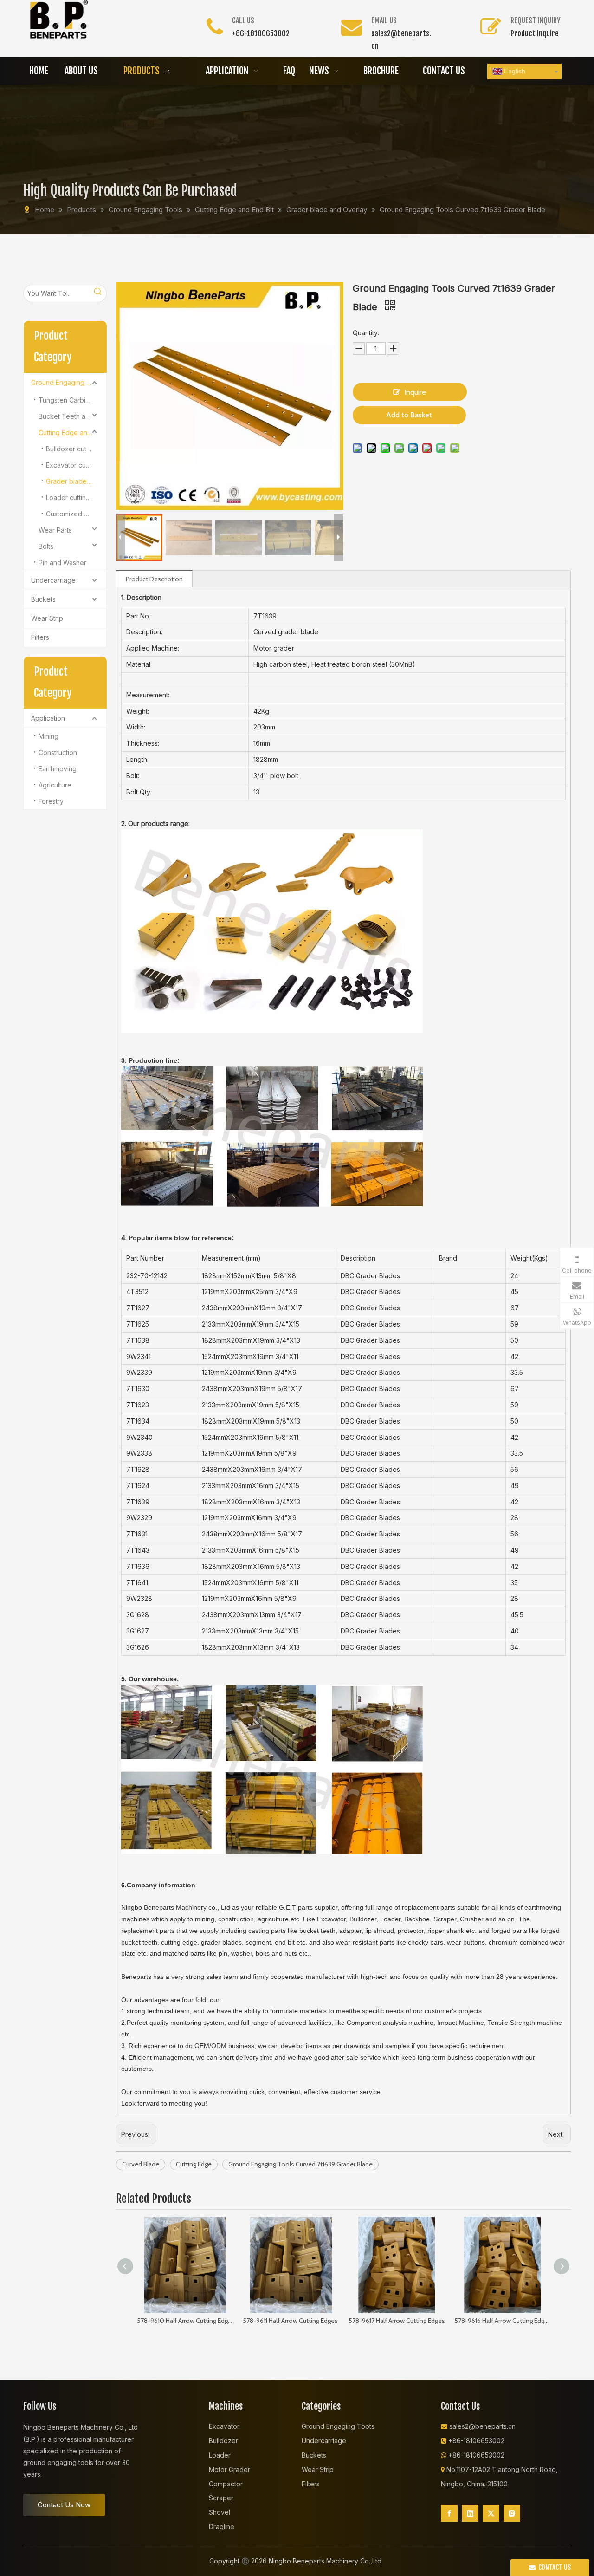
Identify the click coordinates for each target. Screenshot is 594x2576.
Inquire (415, 392)
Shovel (220, 2512)
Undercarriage (53, 580)
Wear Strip (47, 618)
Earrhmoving (58, 769)
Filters (40, 637)
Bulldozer (223, 2441)
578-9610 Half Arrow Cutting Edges (185, 2321)
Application (48, 718)
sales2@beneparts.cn (482, 2426)
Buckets (43, 599)
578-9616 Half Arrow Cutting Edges (503, 2321)
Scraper (221, 2498)
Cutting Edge (194, 2164)
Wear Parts (55, 530)
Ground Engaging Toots (338, 2426)
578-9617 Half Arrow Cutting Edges (397, 2321)
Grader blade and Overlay (76, 481)
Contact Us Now (64, 2505)
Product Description (154, 579)
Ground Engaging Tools (67, 382)
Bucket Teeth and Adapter (72, 416)
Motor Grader (229, 2469)
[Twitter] (491, 2513)
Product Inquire (535, 33)
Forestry (51, 801)
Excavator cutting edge (76, 465)
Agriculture (55, 785)
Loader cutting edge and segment (76, 498)
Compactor (226, 2484)
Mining (48, 736)
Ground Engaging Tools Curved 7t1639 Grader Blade (300, 2164)
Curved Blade (141, 2164)
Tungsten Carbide (66, 400)
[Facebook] (449, 2513)
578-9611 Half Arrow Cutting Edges (290, 2321)
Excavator (224, 2426)
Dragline (222, 2527)
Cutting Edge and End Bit (72, 433)
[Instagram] (512, 2513)
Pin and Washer (62, 563)
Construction (58, 752)
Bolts (46, 546)
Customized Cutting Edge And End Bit (76, 514)
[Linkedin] (470, 2513)
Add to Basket (409, 415)
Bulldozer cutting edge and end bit (76, 449)
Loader (220, 2455)
